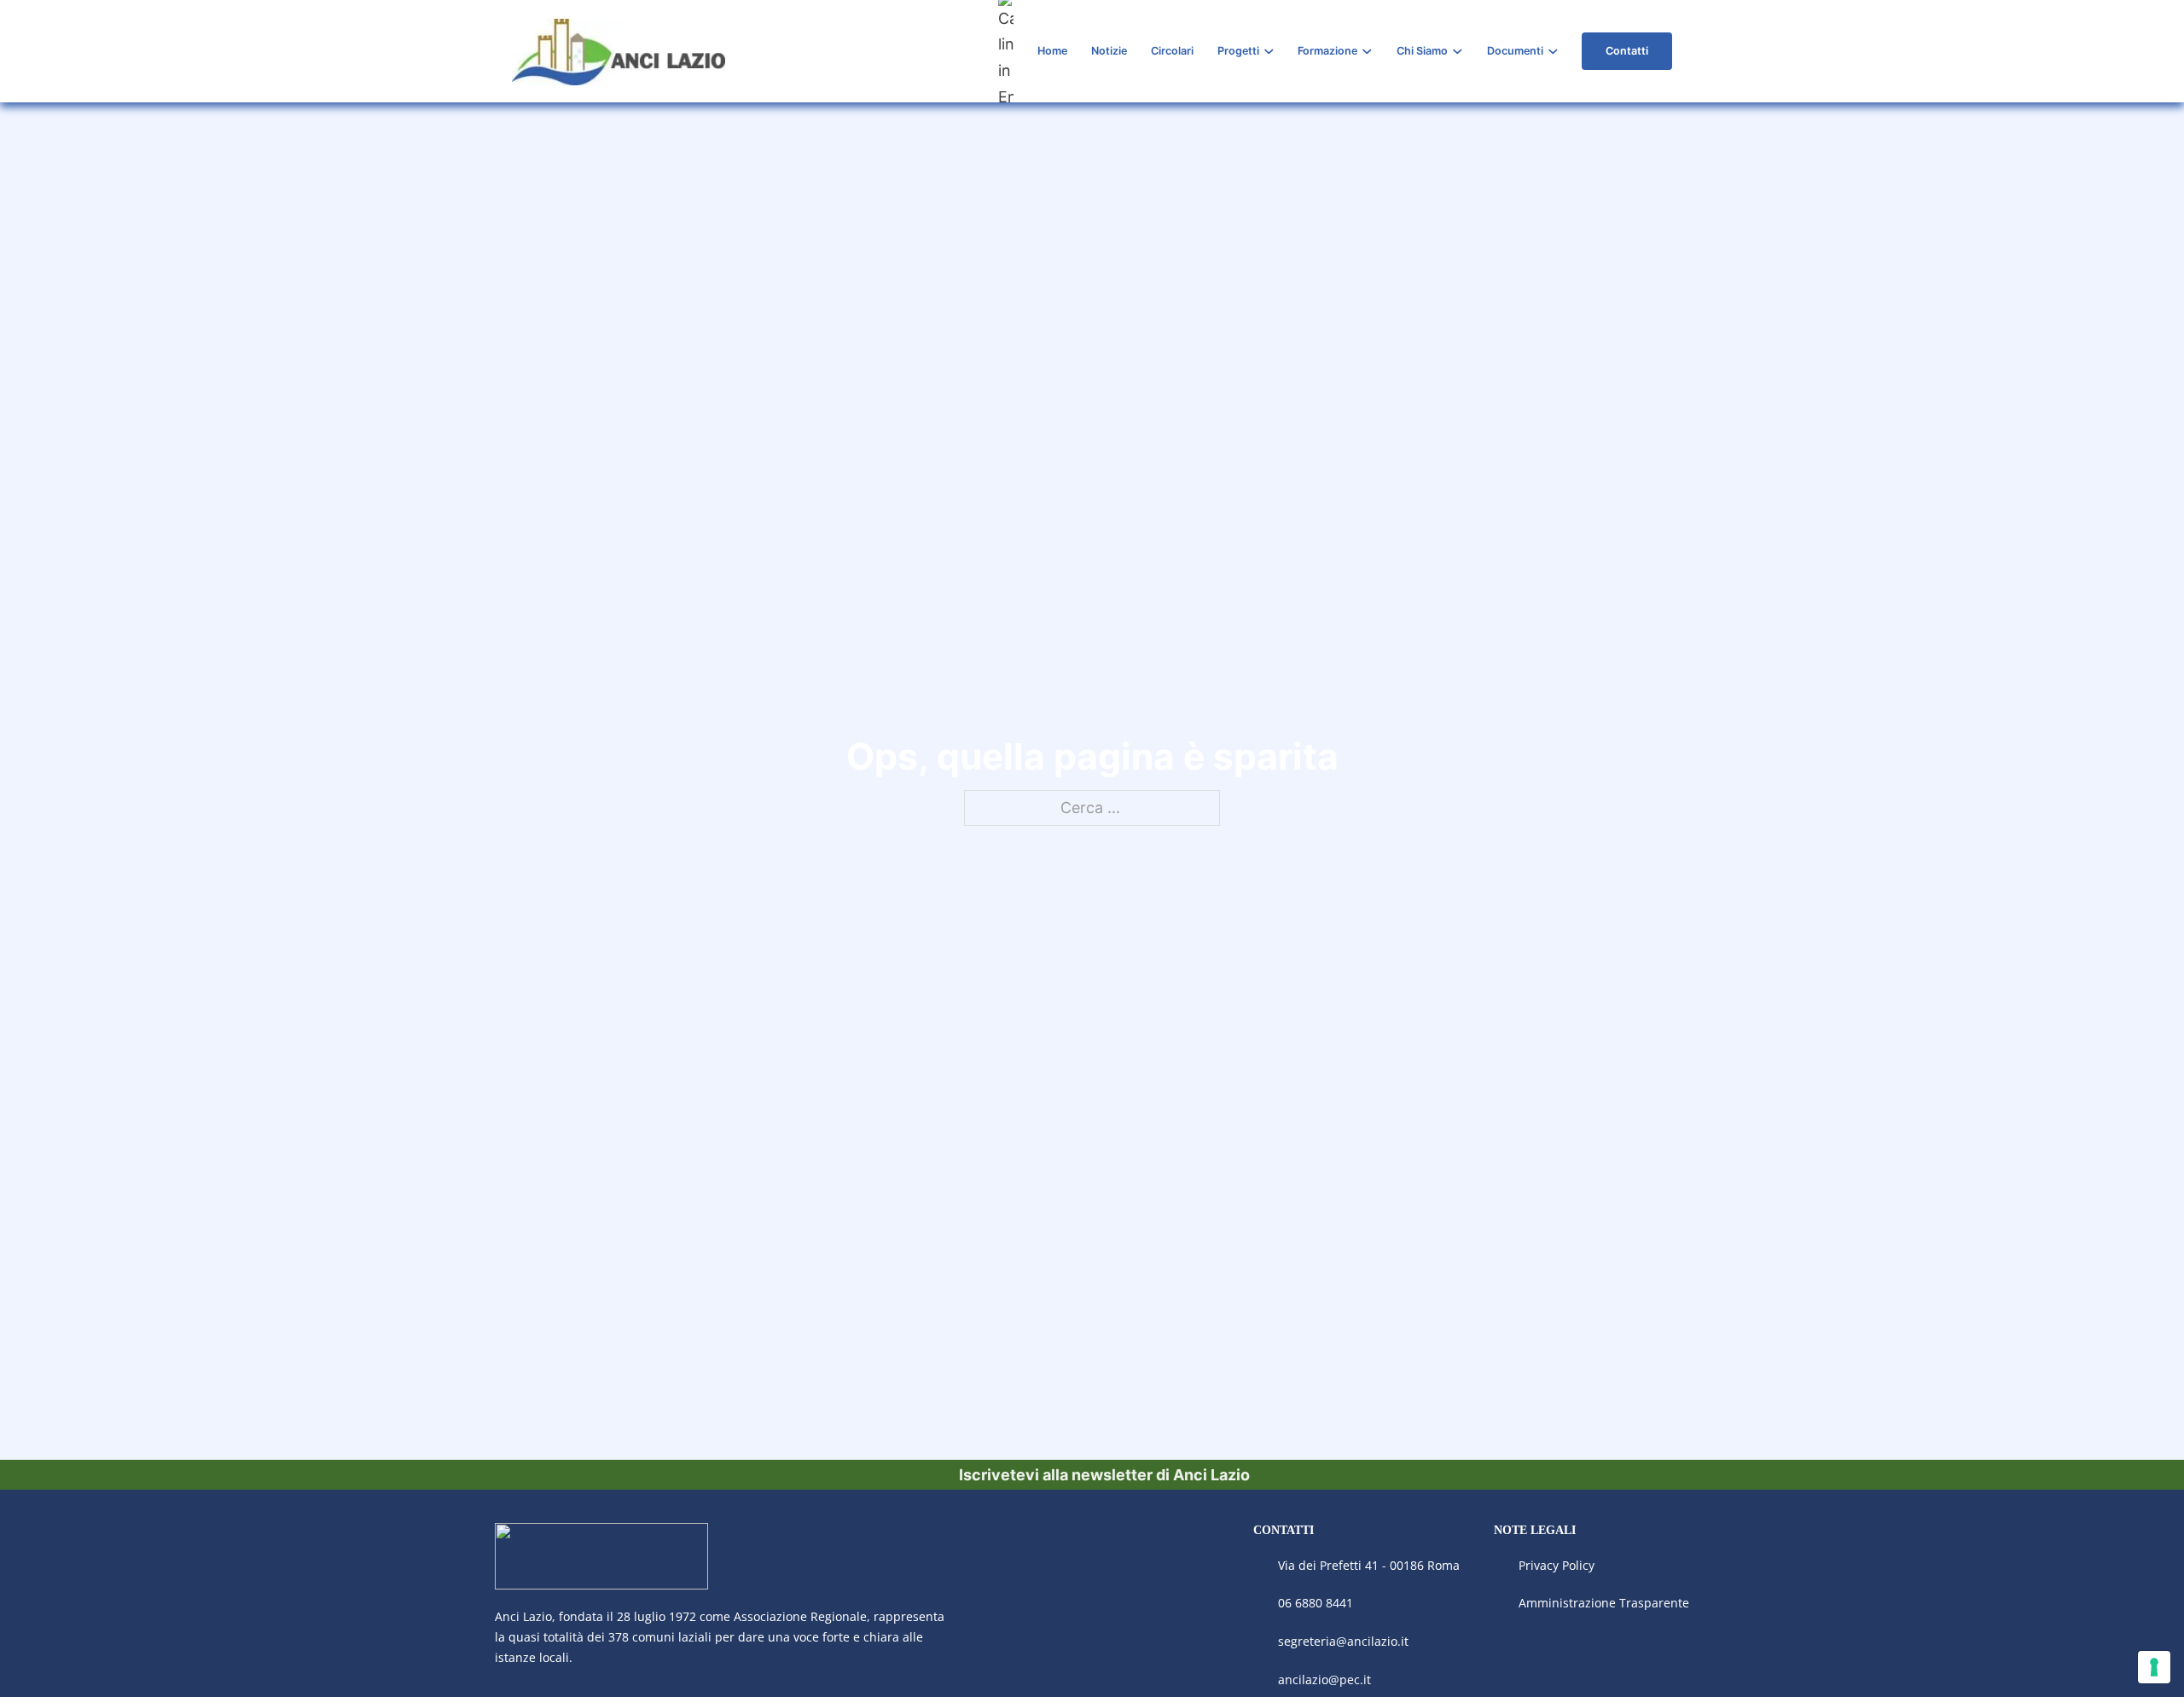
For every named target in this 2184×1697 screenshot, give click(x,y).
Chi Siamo (1422, 51)
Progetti (1238, 51)
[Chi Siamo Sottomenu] (1458, 52)
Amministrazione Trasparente (1604, 1603)
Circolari (1172, 51)
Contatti (1627, 51)
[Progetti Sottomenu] (1269, 52)
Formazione (1327, 51)
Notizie (1109, 51)
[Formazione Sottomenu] (1367, 52)
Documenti (1515, 51)
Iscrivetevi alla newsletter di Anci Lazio (1104, 1475)
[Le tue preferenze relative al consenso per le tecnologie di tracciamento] (2154, 1667)
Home (1052, 51)
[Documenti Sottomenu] (1553, 52)
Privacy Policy (1558, 1565)
